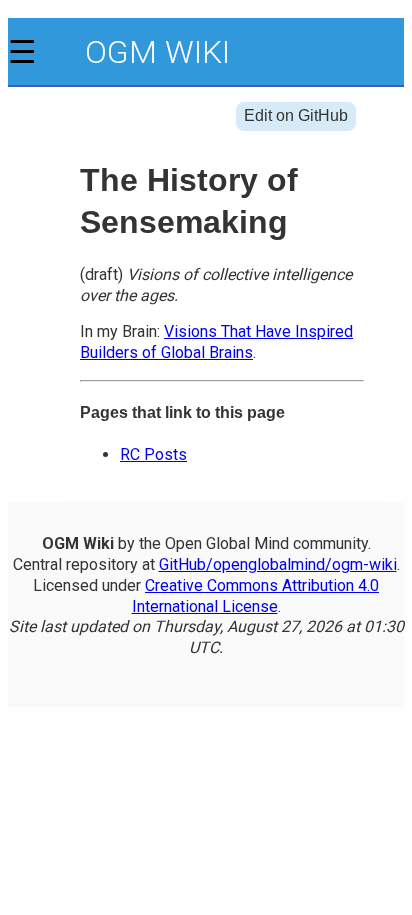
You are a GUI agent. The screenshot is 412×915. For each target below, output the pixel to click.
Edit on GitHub (296, 115)
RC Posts (153, 454)
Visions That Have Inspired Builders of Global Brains (216, 342)
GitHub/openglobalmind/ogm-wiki (278, 564)
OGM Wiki (157, 52)
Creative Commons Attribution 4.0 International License (256, 596)
